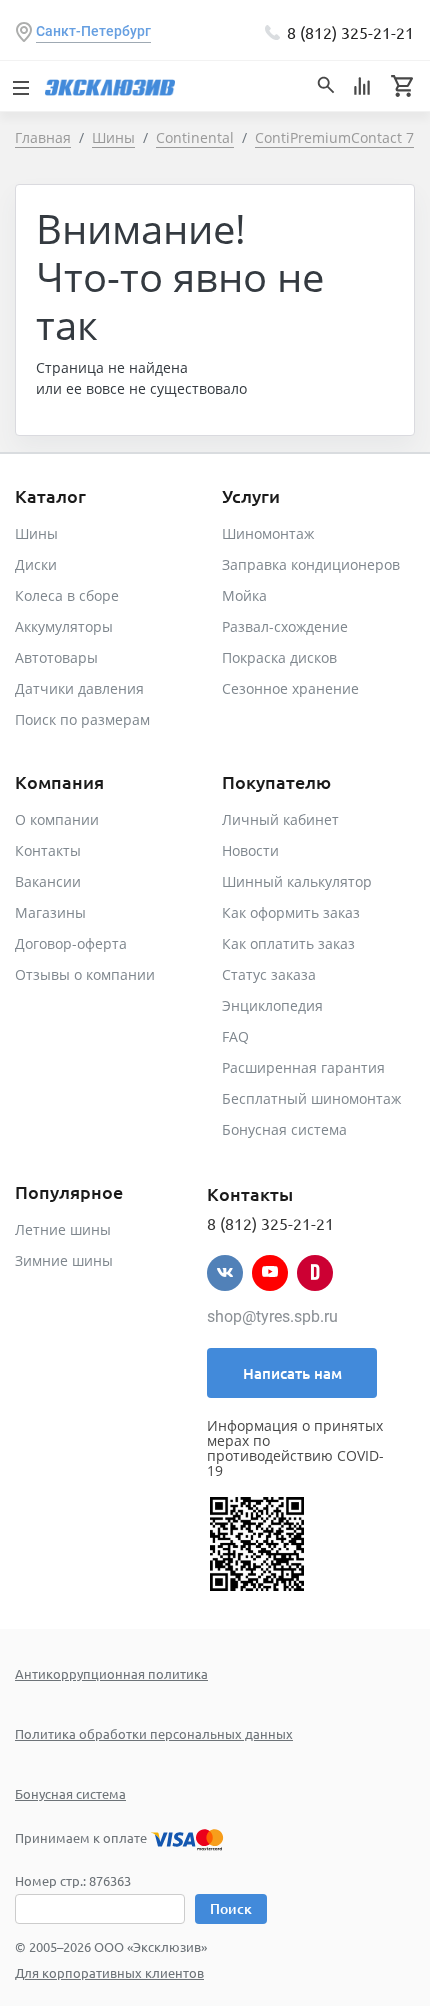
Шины (36, 533)
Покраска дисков (279, 657)
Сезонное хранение (290, 688)
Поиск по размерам (82, 719)
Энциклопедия (272, 1005)
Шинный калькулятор (297, 881)
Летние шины (63, 1229)
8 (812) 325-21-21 (350, 32)
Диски (36, 564)
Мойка (244, 595)
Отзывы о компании (85, 974)
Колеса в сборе (67, 595)
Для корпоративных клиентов (109, 1972)
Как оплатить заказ (288, 943)
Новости (250, 850)
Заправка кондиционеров (311, 564)
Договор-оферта (71, 943)
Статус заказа (269, 974)
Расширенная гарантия (303, 1067)
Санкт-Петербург (93, 31)
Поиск (231, 1908)
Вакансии (48, 881)
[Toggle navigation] (20, 86)
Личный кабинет (280, 819)
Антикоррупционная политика (111, 1673)
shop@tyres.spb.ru (272, 1316)
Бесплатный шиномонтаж (311, 1098)
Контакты (48, 850)
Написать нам (292, 1373)
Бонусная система (284, 1129)
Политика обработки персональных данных (154, 1733)
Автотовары (56, 657)
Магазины (50, 912)
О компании (57, 819)
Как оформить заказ (291, 912)
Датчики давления (79, 688)
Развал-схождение (285, 626)
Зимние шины (64, 1260)
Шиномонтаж (268, 533)
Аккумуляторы (64, 626)
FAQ (235, 1036)
